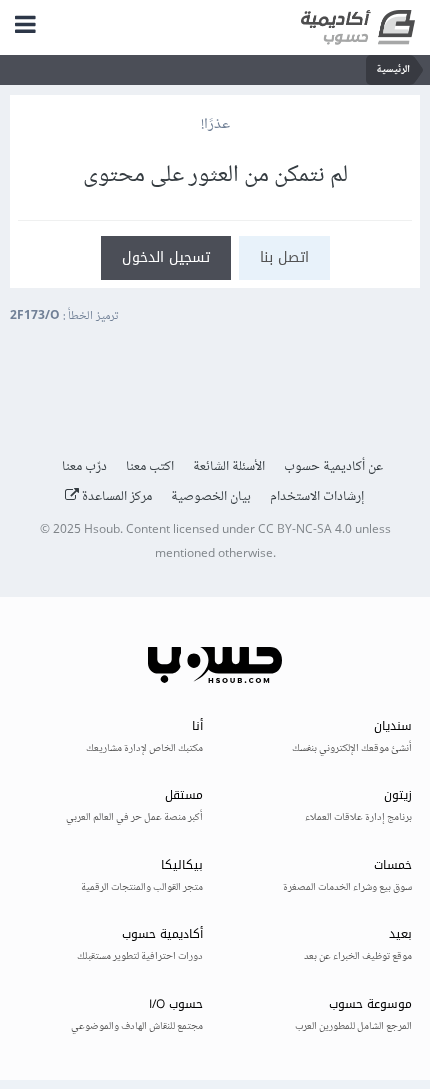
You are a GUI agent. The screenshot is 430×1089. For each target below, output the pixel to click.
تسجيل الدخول (166, 257)
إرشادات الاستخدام (317, 497)
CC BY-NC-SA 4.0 (305, 530)
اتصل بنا (284, 257)
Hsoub (102, 530)
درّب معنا (84, 467)
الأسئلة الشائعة (229, 467)
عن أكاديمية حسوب (333, 467)
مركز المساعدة (115, 497)
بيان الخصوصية (211, 497)
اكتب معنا (150, 467)
